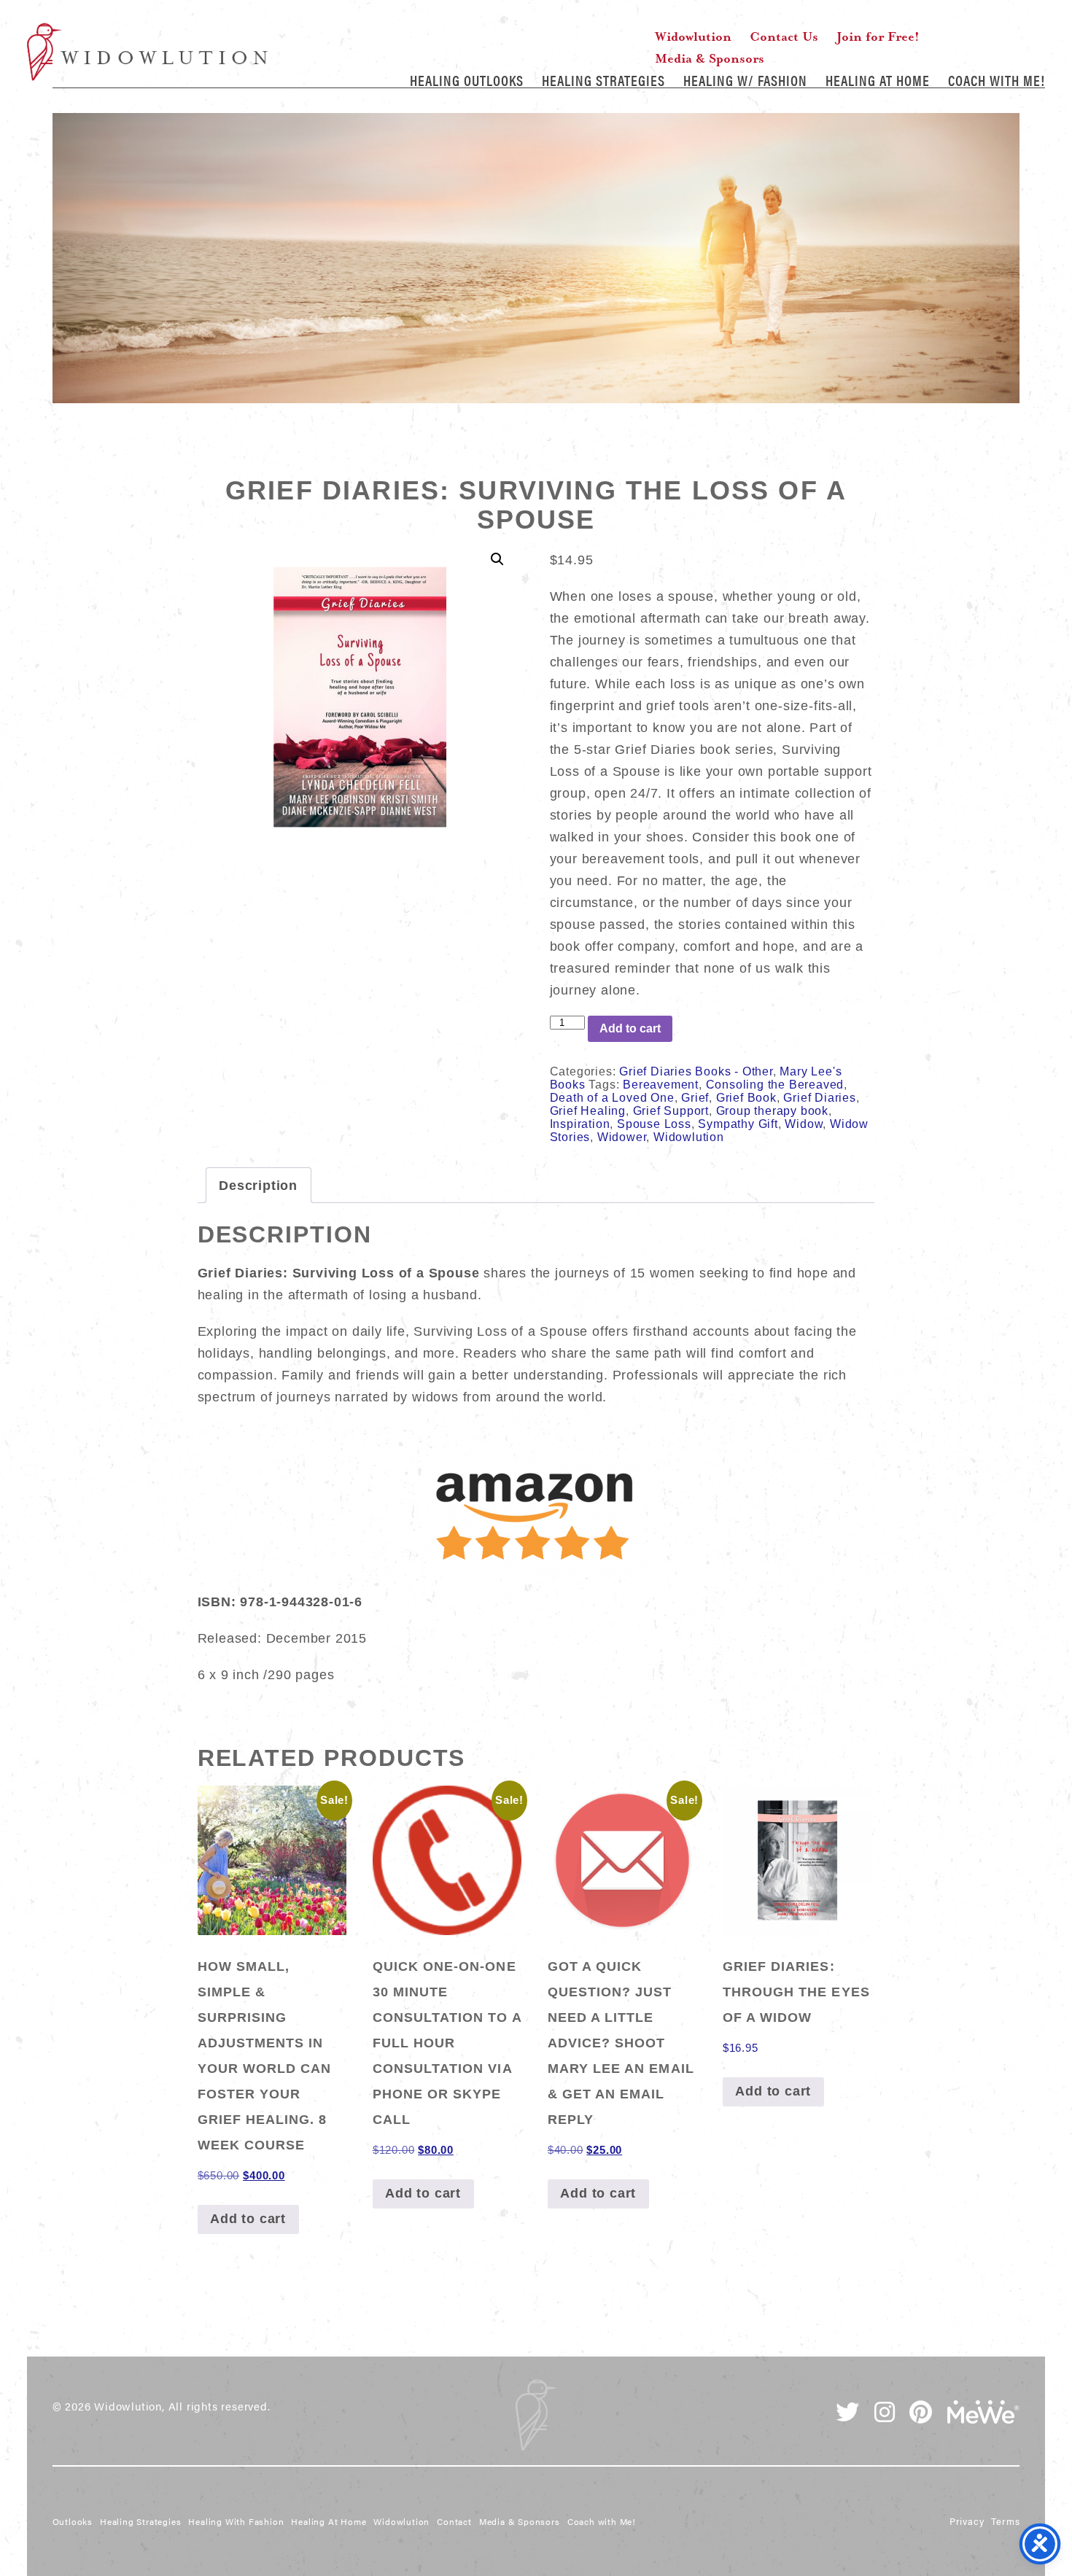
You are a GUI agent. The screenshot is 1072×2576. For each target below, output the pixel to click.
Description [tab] (258, 1186)
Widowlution (147, 52)
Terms (1005, 2521)
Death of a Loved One (612, 1098)
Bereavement (661, 1085)
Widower (622, 1137)
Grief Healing (588, 1111)
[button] (497, 559)
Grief (695, 1098)
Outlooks (73, 2521)
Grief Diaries (819, 1098)
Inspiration (580, 1124)
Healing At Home (878, 80)
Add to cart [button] (248, 2219)
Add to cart (630, 1028)
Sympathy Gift (738, 1124)
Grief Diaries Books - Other (696, 1071)
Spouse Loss (654, 1124)
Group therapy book (772, 1111)
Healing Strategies (603, 80)
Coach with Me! (997, 80)
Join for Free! (878, 36)
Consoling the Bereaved (775, 1085)
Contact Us (784, 36)
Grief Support (671, 1111)
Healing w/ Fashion (745, 80)
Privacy (967, 2521)
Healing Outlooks (467, 80)
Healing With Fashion (236, 2521)
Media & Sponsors (710, 58)
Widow (804, 1124)
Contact (454, 2521)
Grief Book (746, 1098)
